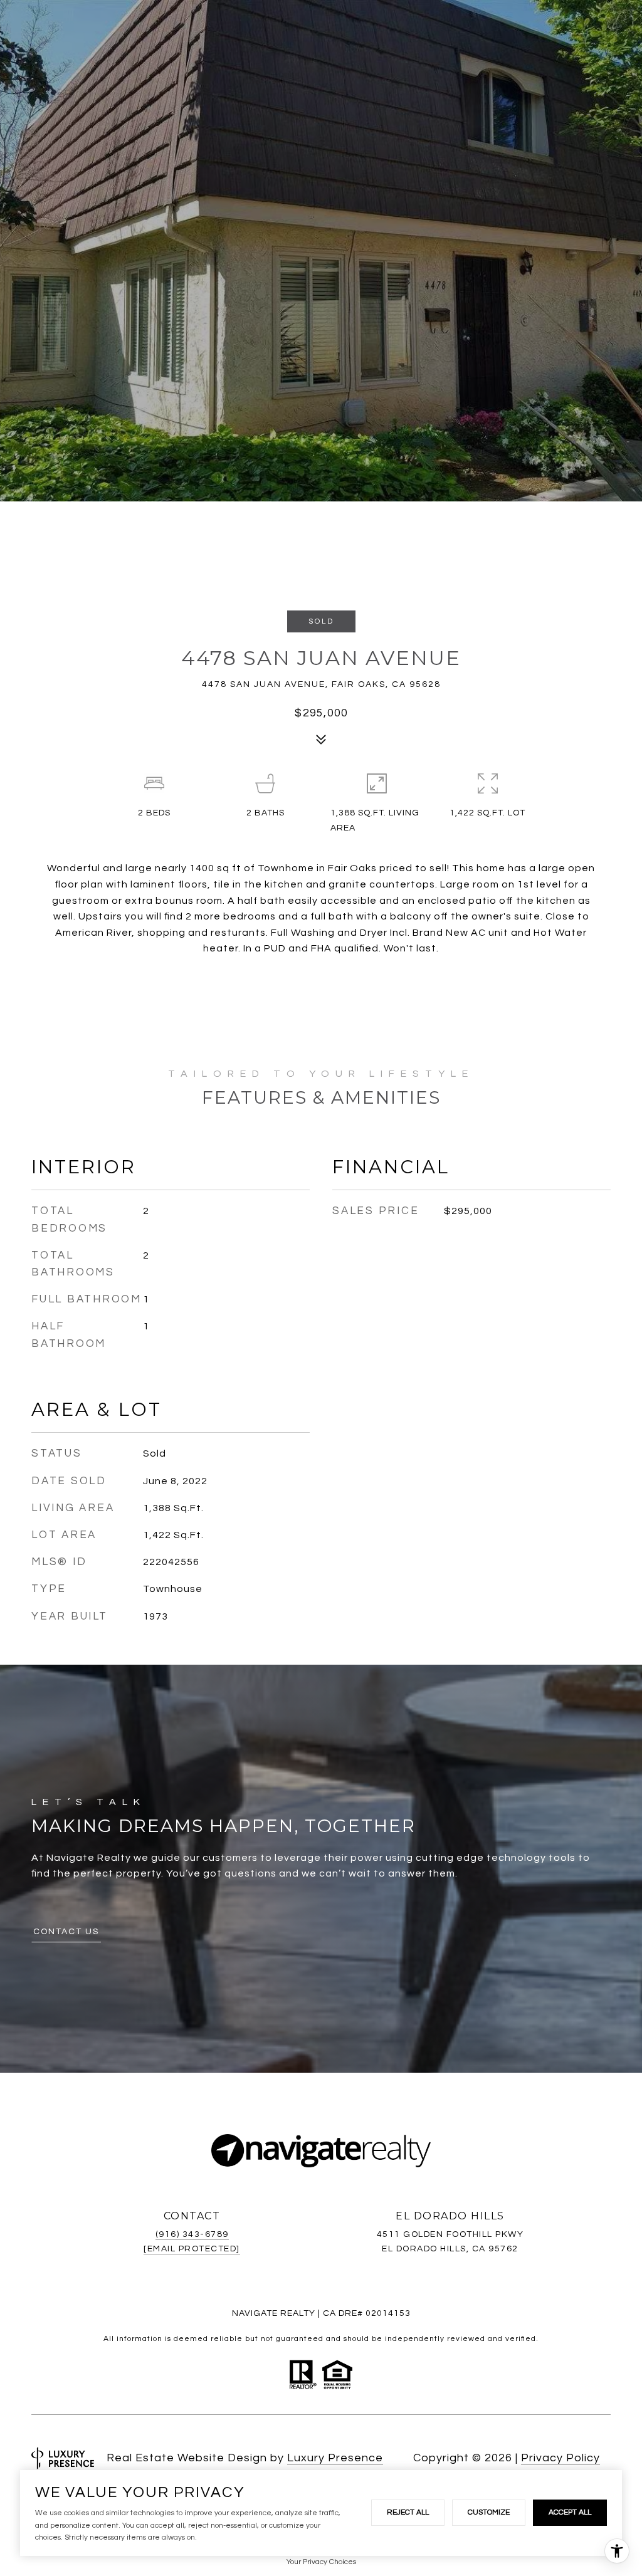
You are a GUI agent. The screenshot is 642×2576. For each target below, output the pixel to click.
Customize (489, 2512)
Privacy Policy (560, 2458)
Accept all (570, 2512)
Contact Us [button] (66, 1932)
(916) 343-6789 (192, 2234)
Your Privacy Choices (321, 2562)
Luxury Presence (335, 2458)
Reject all (408, 2512)
